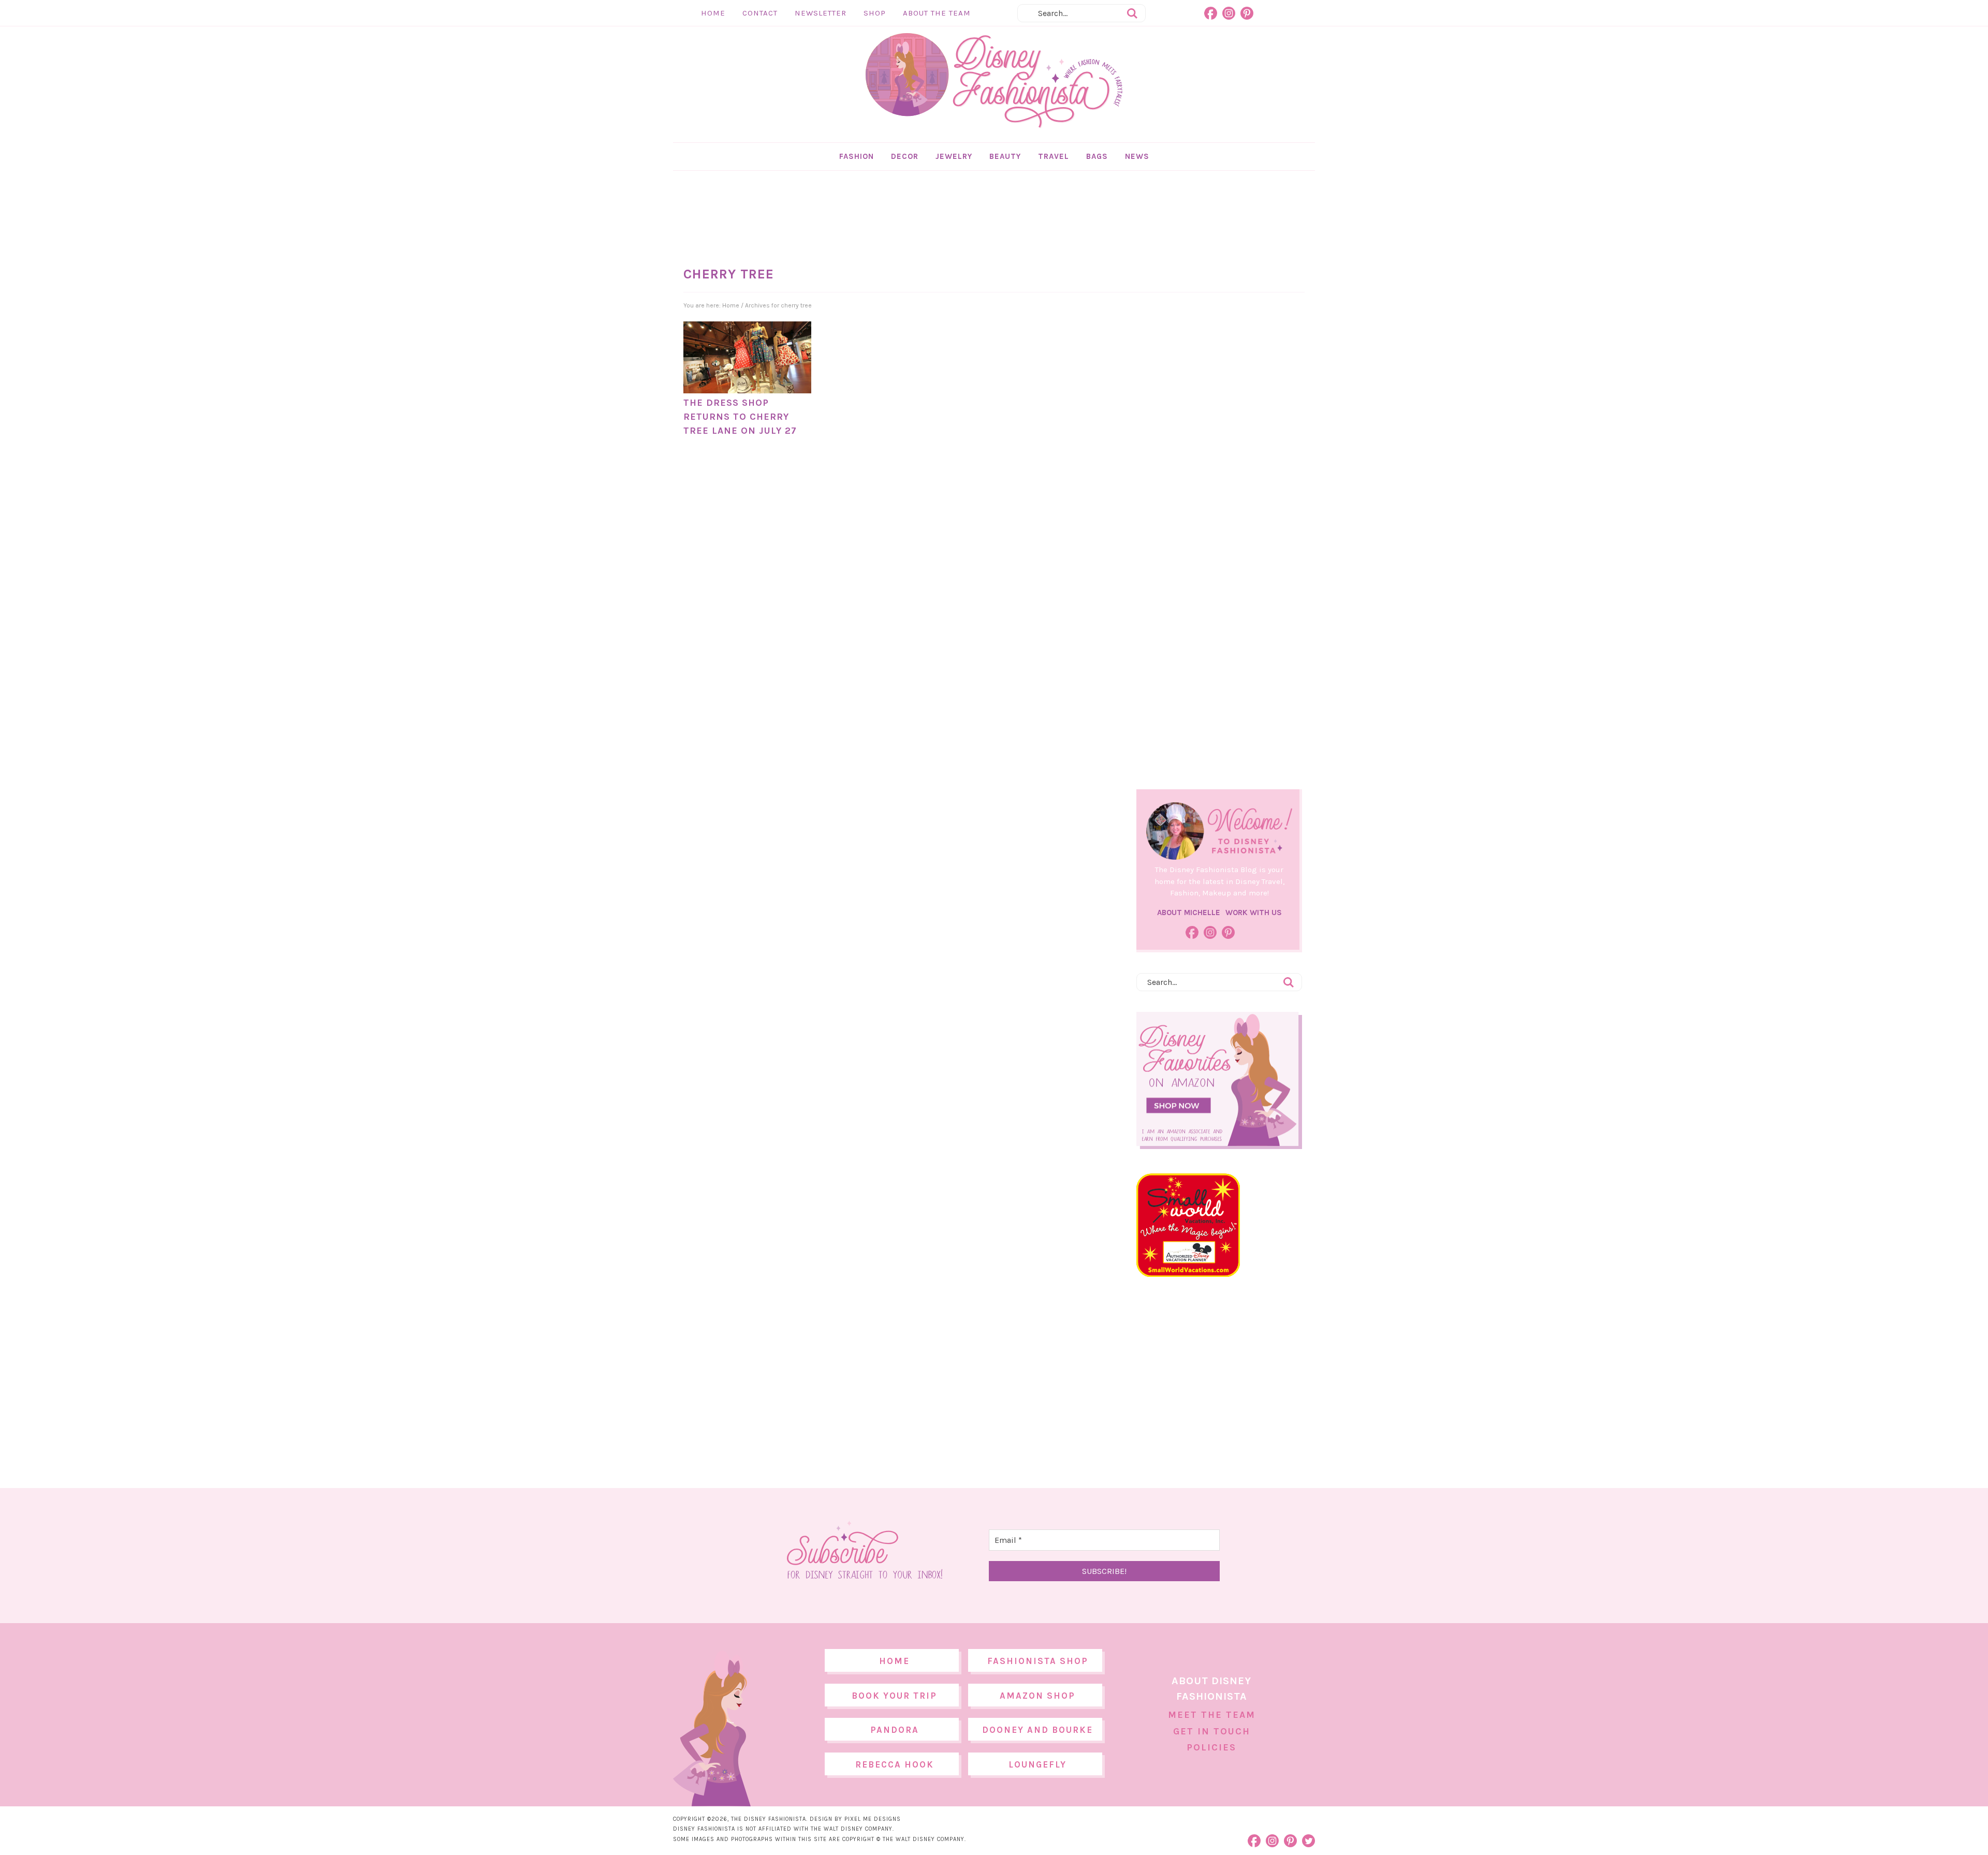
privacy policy (1010, 1014)
